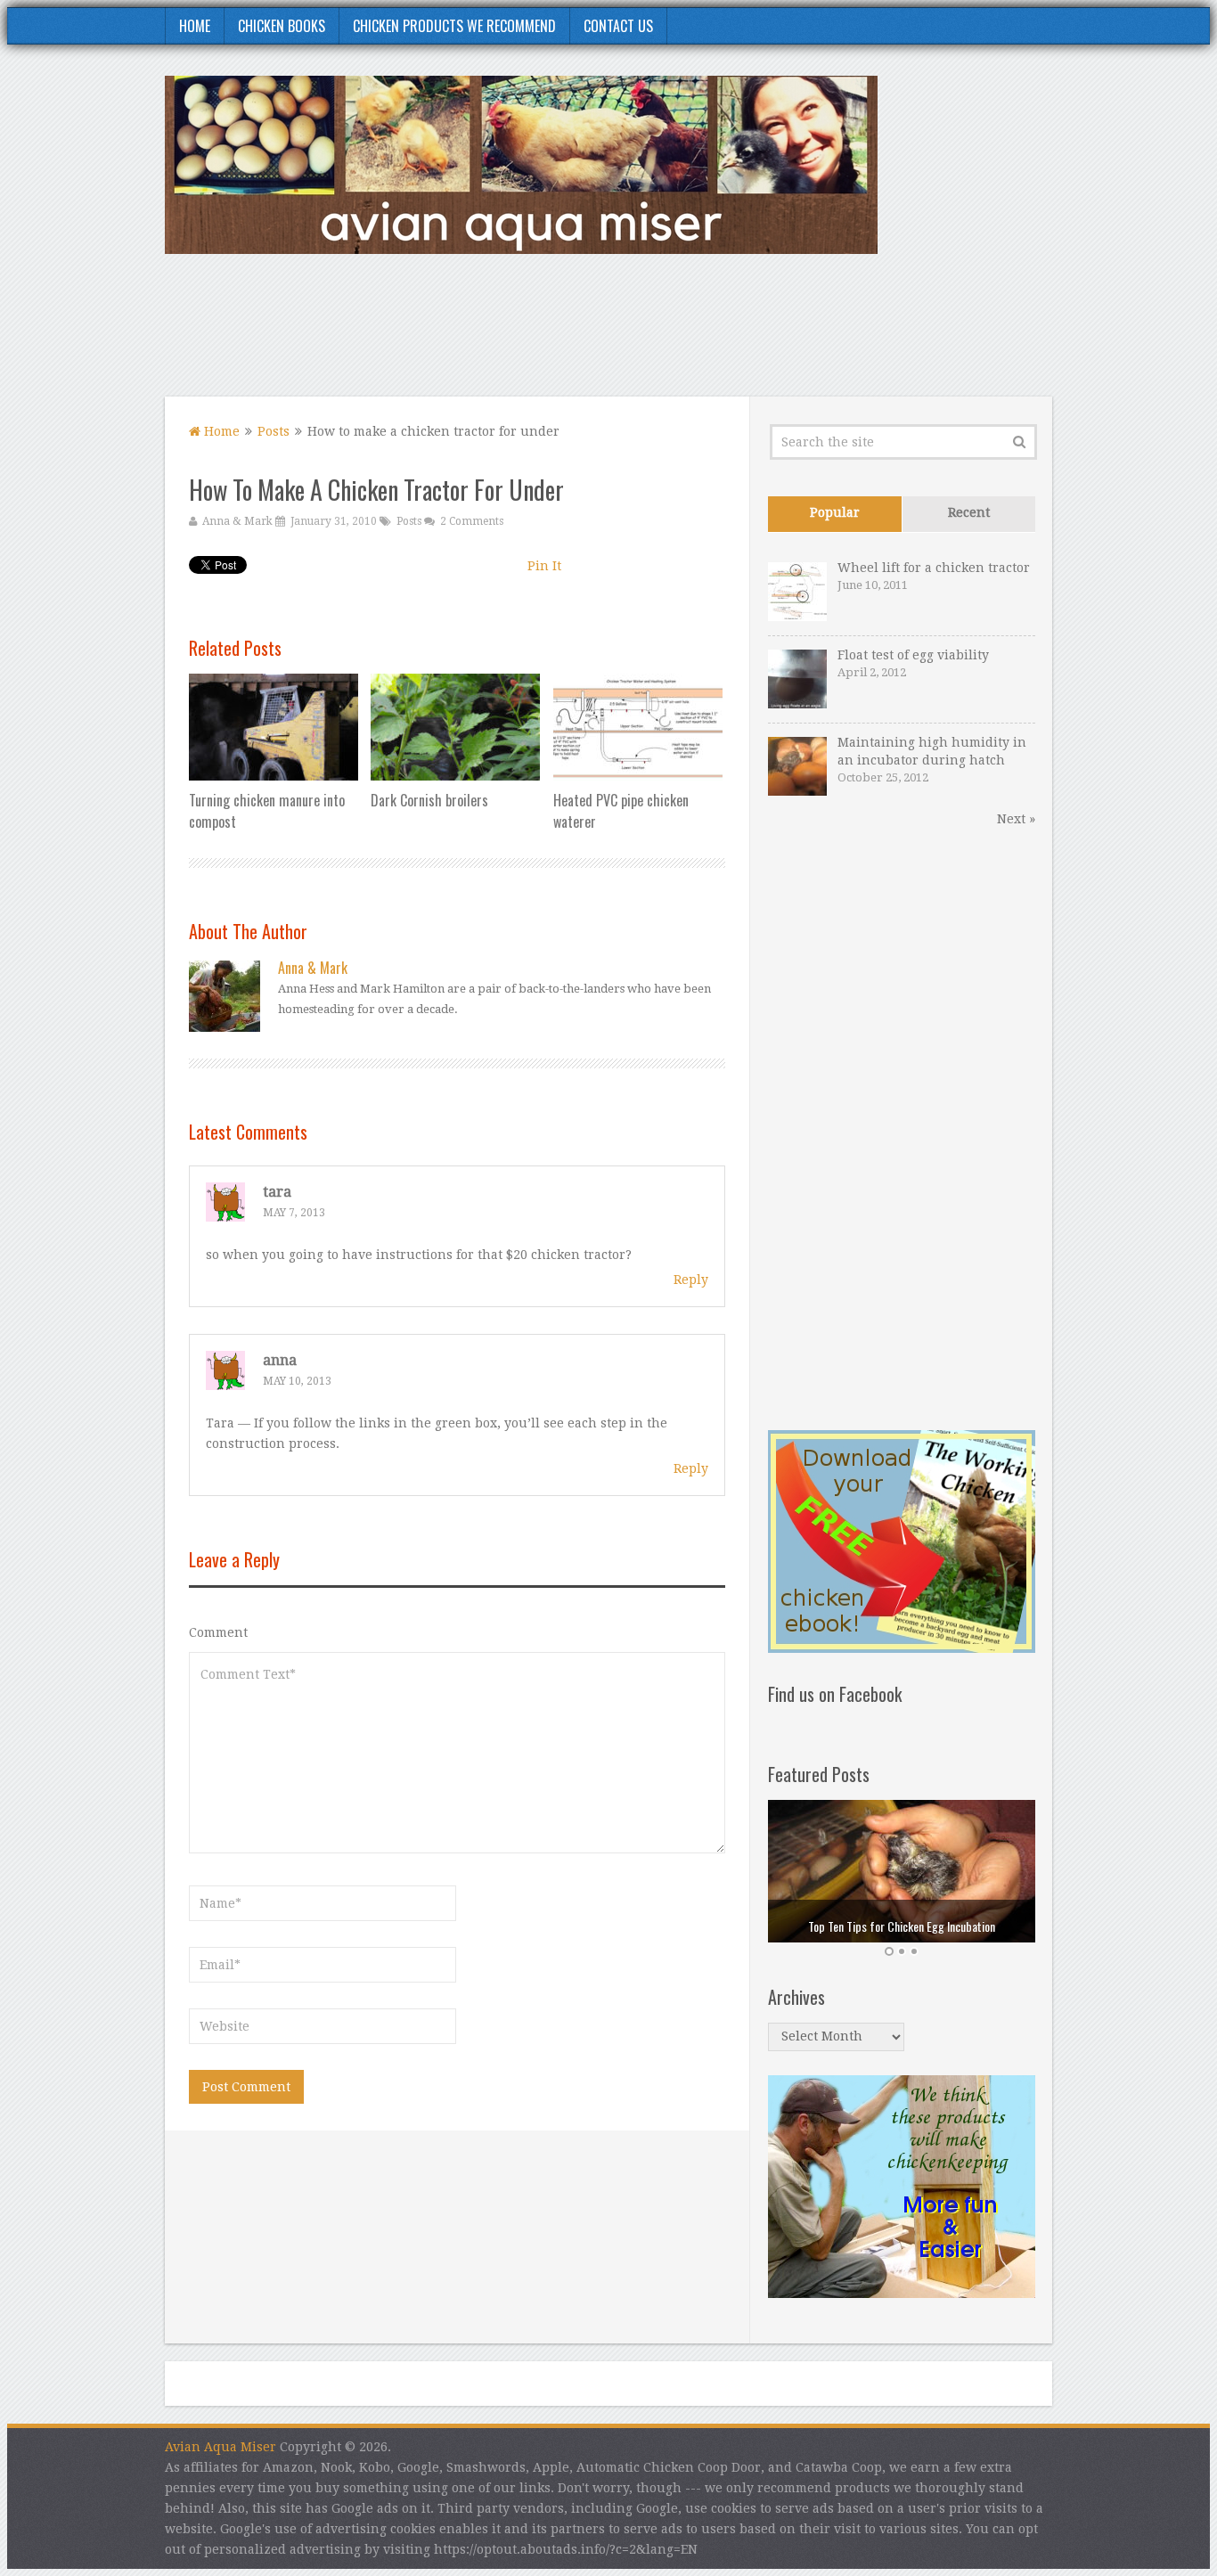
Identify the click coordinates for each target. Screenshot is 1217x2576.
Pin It (544, 566)
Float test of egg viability (913, 655)
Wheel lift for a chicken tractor (934, 568)
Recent (969, 512)
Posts (274, 431)
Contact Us (618, 26)
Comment (218, 1632)
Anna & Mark (237, 521)
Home (195, 26)
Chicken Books (282, 26)
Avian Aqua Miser (221, 2447)
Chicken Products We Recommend (454, 26)
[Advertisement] (728, 336)
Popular (835, 512)
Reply (691, 1280)
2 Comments (472, 521)
